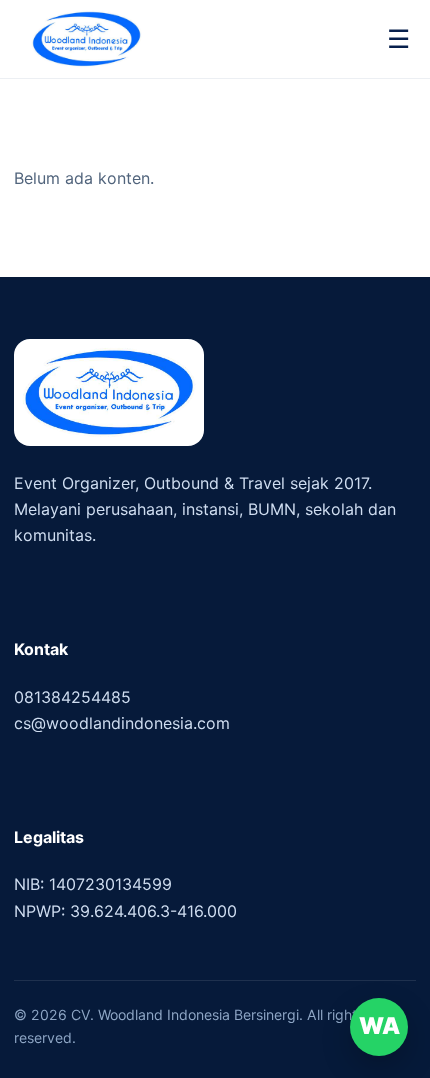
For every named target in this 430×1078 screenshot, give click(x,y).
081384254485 (72, 697)
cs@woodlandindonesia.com (122, 723)
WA (379, 1026)
